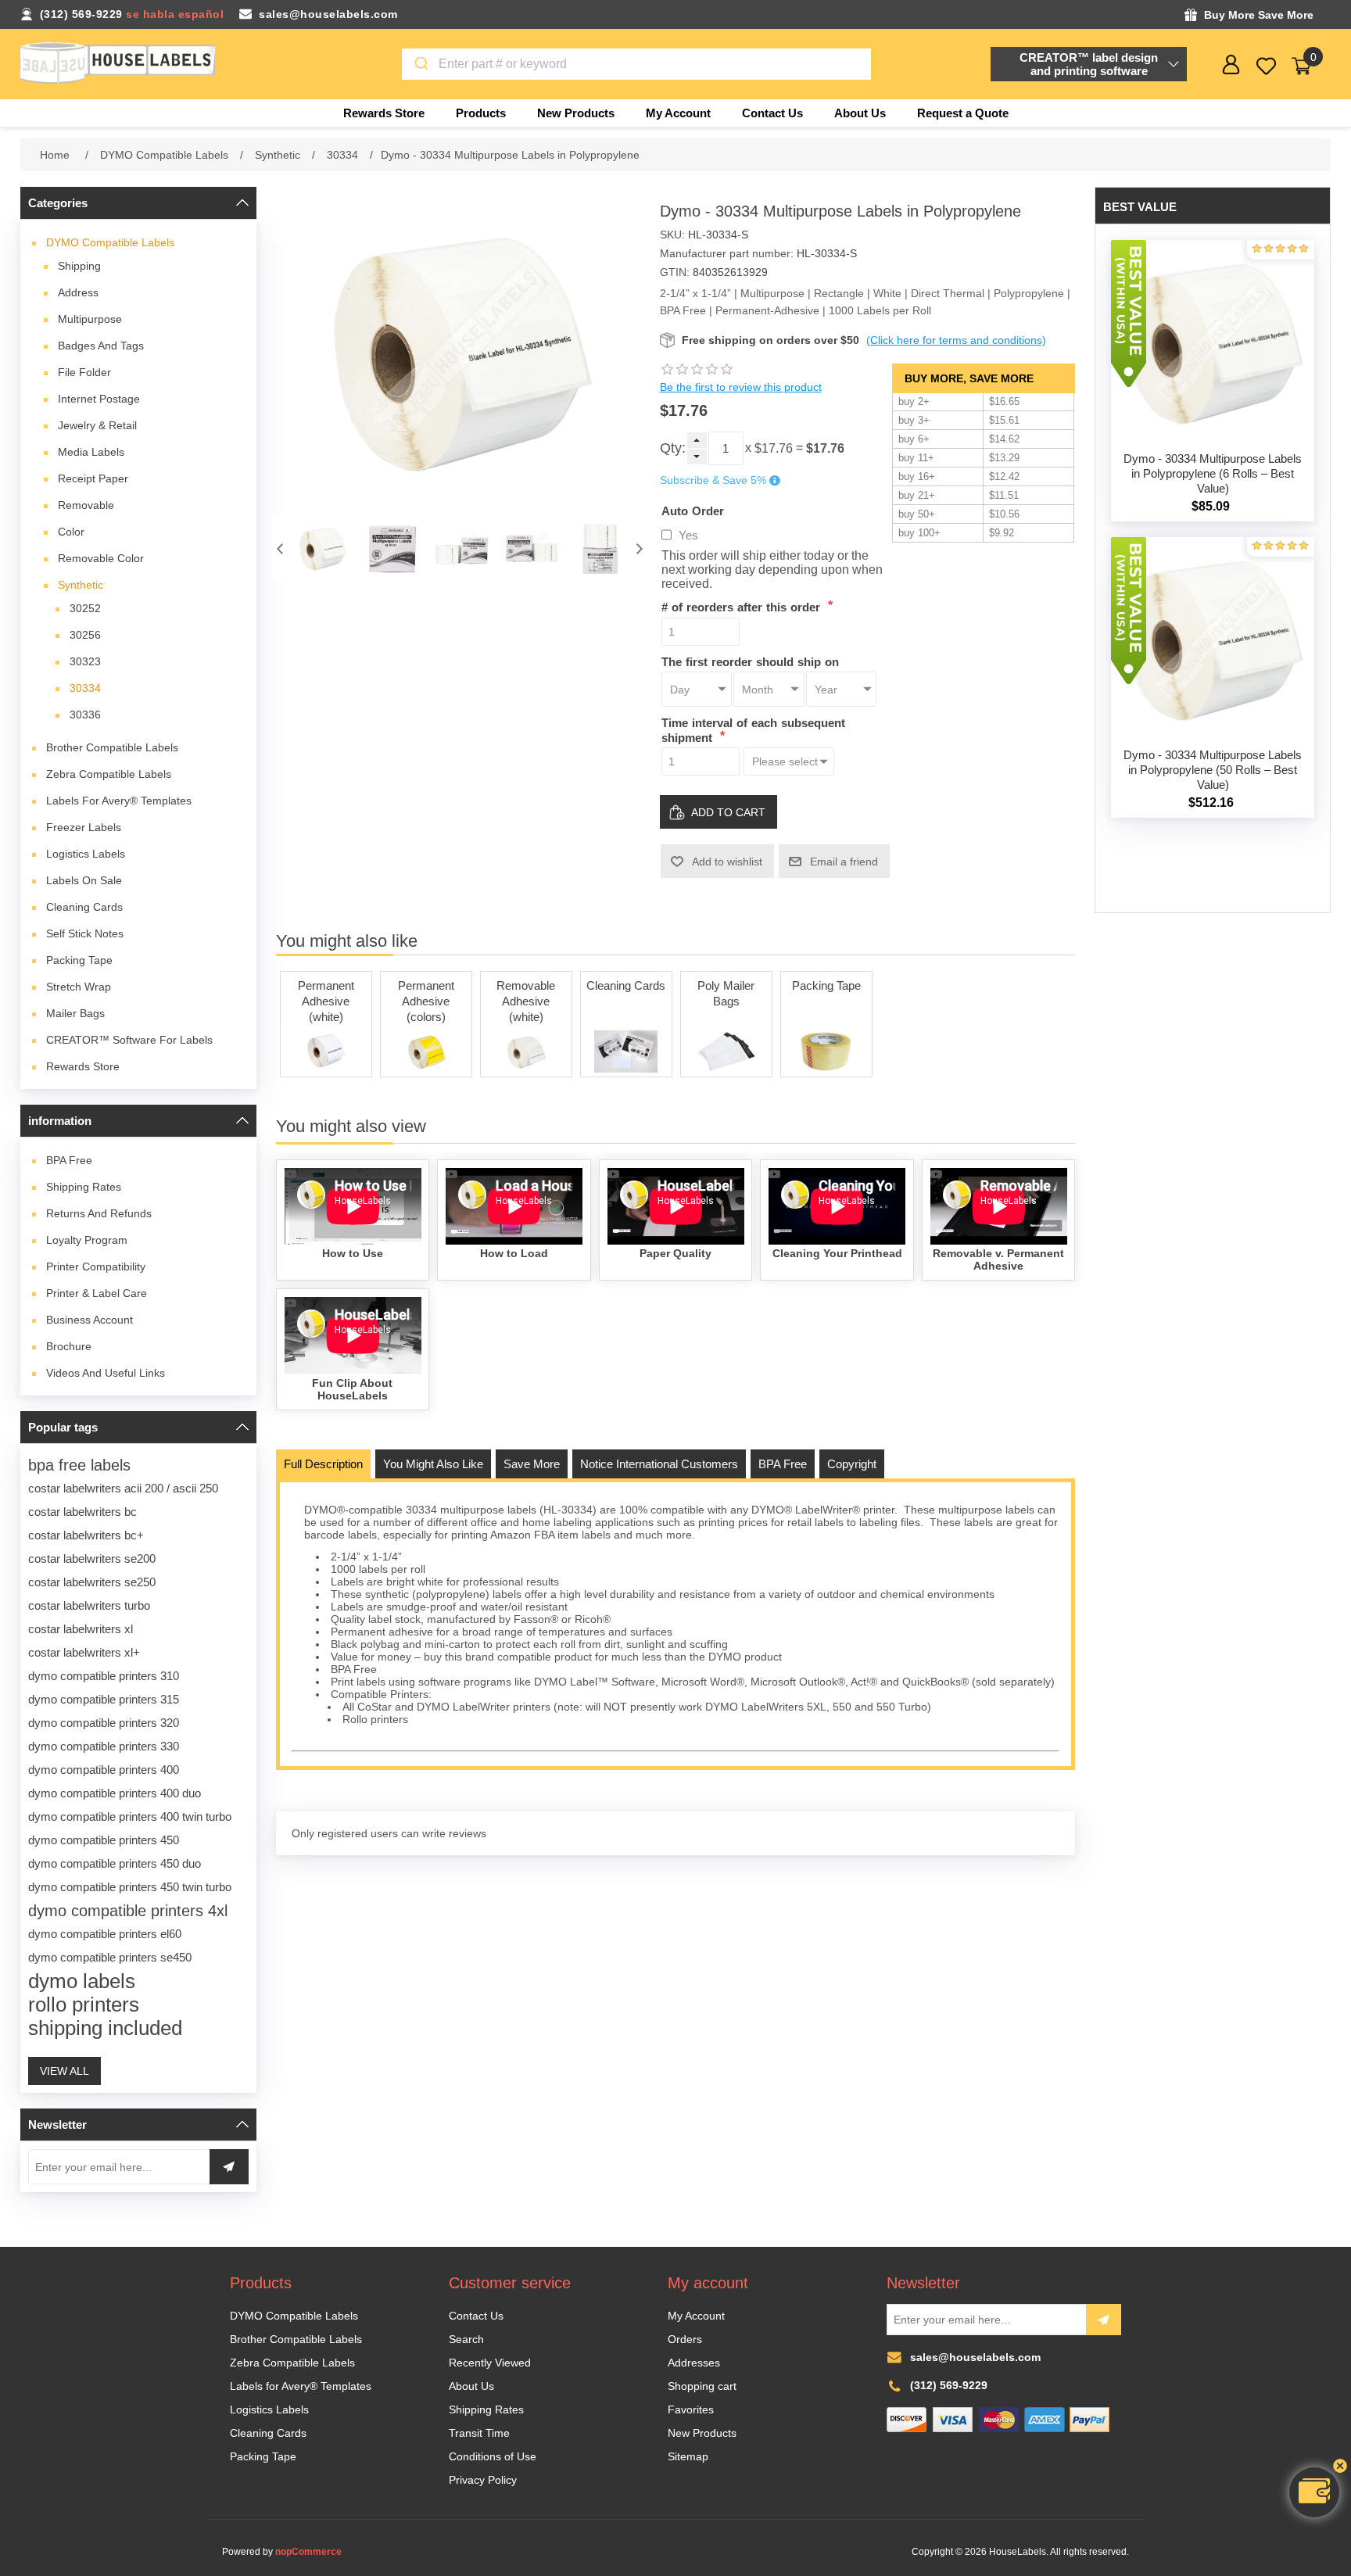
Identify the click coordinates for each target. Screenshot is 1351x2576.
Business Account (90, 1320)
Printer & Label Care (97, 1293)
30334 (85, 688)
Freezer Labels (84, 827)
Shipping (79, 266)
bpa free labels (79, 1465)
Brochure (69, 1346)
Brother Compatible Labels (112, 747)
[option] (323, 548)
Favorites (691, 2409)
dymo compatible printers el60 (105, 1934)
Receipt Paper (93, 478)
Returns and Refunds (99, 1213)
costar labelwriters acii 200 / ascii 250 (123, 1488)
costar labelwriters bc (82, 1512)
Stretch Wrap (79, 987)
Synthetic (81, 585)
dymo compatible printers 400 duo (115, 1793)
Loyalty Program (87, 1240)
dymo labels (82, 1981)
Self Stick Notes (85, 933)
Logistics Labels (86, 854)
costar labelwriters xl (81, 1629)
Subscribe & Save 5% (713, 481)
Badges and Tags (101, 346)
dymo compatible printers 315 (104, 1699)
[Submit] (420, 64)
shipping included (105, 2028)
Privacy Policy (483, 2480)
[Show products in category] (326, 1052)
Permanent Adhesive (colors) (426, 1001)
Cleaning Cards (84, 907)
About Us (471, 2386)
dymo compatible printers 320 (104, 1723)
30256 (85, 635)
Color (71, 532)
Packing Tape (79, 960)
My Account (696, 2316)
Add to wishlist (727, 862)
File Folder (84, 372)
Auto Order (693, 510)
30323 (85, 661)
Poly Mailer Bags (726, 993)
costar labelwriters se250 (92, 1582)
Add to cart (728, 812)
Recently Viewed (490, 2363)
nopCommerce (308, 2552)
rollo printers (84, 2005)
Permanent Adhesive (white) (326, 1001)
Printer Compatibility (96, 1267)
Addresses (694, 2363)
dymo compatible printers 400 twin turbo (130, 1816)
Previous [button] (280, 548)
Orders (685, 2339)
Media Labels (91, 452)
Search (466, 2339)
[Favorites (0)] (1266, 66)
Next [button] (640, 548)
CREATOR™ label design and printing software (1089, 64)
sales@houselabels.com (328, 14)
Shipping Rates (84, 1187)
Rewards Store (83, 1066)
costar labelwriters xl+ (84, 1652)
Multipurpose (90, 319)
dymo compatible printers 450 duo (115, 1863)
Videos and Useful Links (106, 1373)
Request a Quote (963, 113)
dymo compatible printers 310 (104, 1676)
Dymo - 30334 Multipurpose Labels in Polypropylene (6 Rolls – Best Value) (1213, 473)
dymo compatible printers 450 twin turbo (130, 1887)
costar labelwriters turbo (89, 1605)
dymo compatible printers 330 (104, 1746)
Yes (688, 535)
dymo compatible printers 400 (104, 1770)
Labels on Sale (84, 880)
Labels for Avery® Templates (119, 801)
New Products (702, 2433)
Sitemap (688, 2456)
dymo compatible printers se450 (110, 1957)
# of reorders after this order (743, 607)
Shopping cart (702, 2386)
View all (65, 2071)
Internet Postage (99, 399)
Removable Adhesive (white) (526, 1001)
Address (78, 292)
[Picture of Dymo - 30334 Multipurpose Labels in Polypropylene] (323, 548)
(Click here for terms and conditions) (956, 340)
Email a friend (844, 862)
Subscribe (1104, 2320)
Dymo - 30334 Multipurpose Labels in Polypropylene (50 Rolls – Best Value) (1213, 770)
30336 (85, 715)
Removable (86, 505)
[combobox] (636, 64)
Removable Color (101, 558)
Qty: (673, 448)
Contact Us (476, 2316)
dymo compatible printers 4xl (128, 1911)
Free (69, 1160)
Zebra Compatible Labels (109, 774)
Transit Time (479, 2433)
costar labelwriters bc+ (86, 1535)
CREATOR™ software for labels (129, 1040)
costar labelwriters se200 (92, 1558)
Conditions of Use (493, 2456)
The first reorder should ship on (750, 661)
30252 (85, 608)
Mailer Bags (75, 1013)
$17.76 (774, 448)
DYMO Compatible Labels (110, 242)
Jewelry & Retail (97, 425)
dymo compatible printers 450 (104, 1840)
